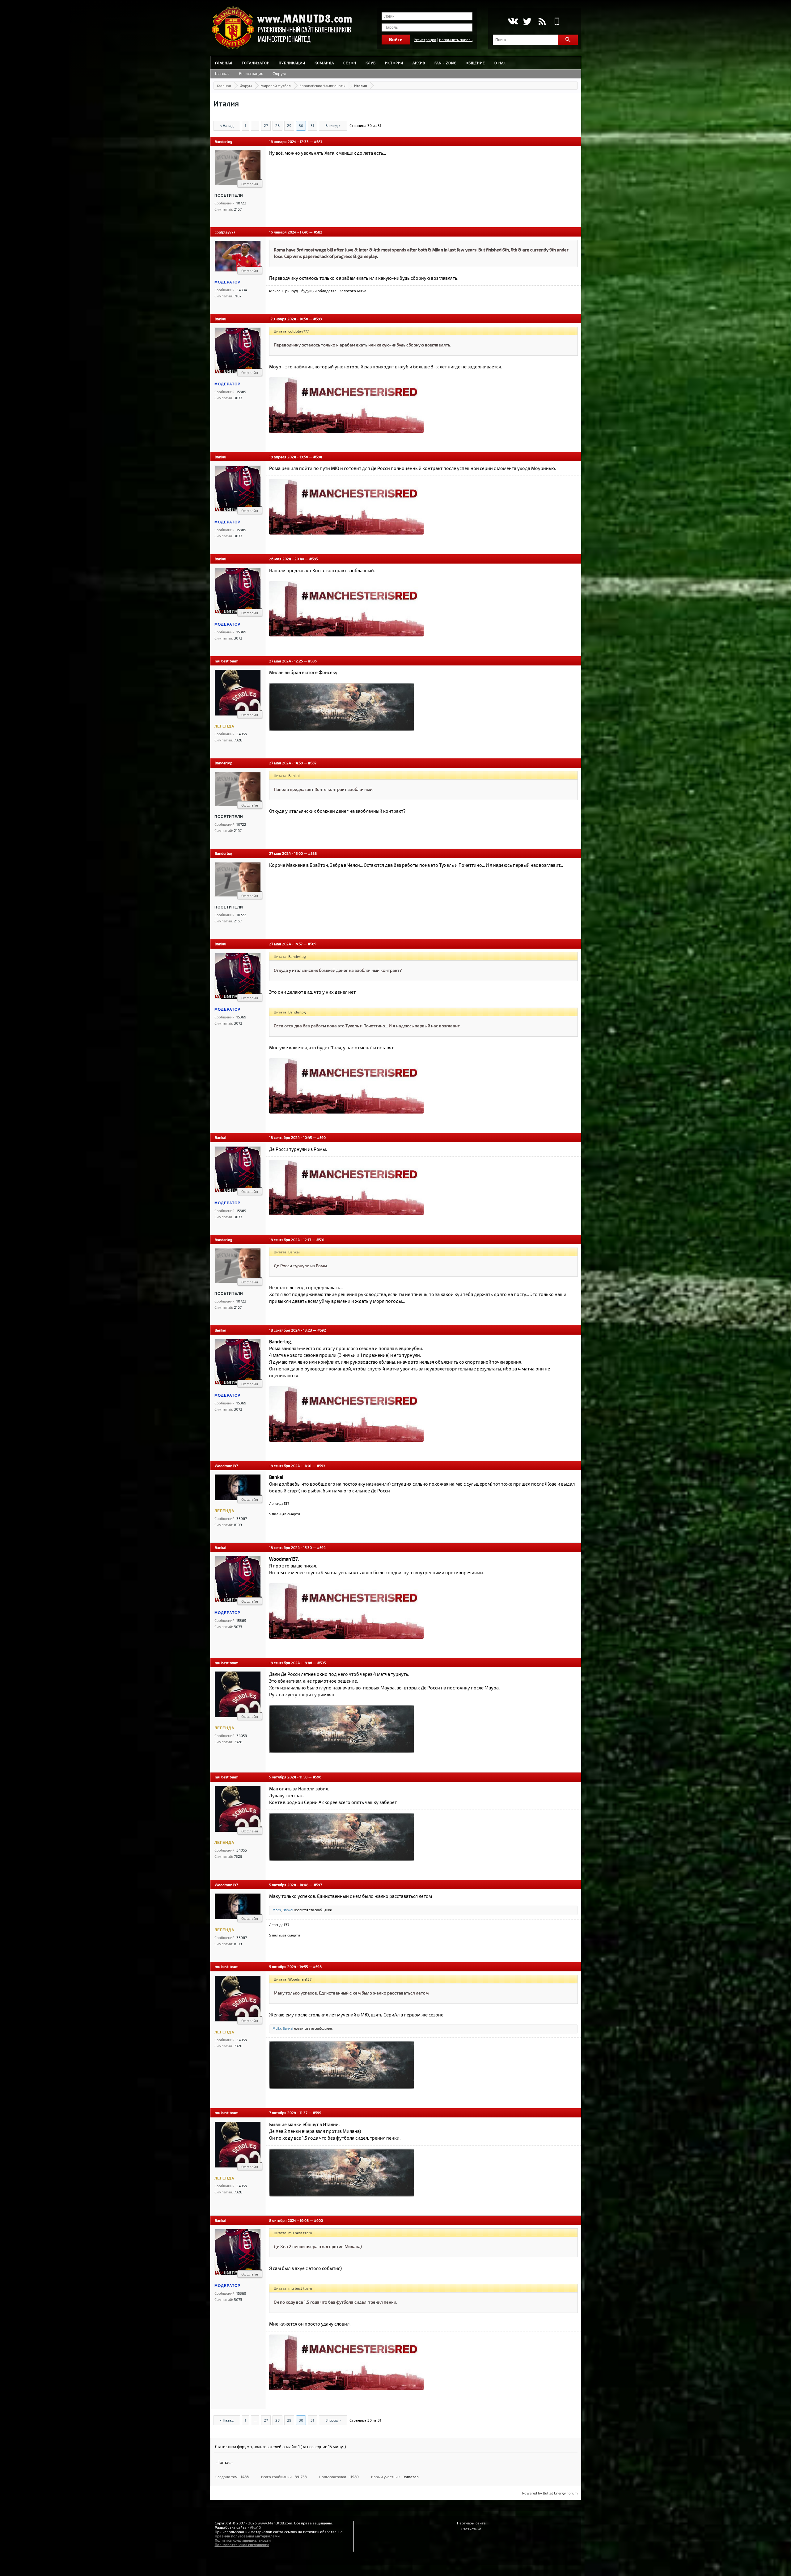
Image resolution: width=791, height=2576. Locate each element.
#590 (321, 1137)
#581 (318, 141)
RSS (542, 21)
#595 (321, 1663)
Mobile (557, 21)
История (394, 63)
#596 (317, 1777)
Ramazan (411, 2477)
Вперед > (333, 125)
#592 (322, 1330)
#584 (318, 457)
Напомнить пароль (456, 40)
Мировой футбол (276, 86)
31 (312, 125)
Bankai (220, 319)
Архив (419, 63)
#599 (317, 2112)
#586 (312, 661)
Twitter (527, 21)
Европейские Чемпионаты (322, 86)
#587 (312, 763)
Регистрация (425, 40)
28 (277, 125)
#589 (312, 944)
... (255, 125)
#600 (318, 2220)
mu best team (227, 661)
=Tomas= (224, 2462)
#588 (312, 853)
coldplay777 (225, 232)
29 (289, 125)
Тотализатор (256, 63)
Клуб (371, 63)
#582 (318, 232)
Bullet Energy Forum (560, 2493)
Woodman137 (226, 1466)
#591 (320, 1240)
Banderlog (224, 141)
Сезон (350, 63)
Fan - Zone (445, 63)
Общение (475, 63)
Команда (324, 63)
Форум (279, 73)
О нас (500, 63)
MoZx (277, 1910)
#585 (313, 559)
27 (266, 125)
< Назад (227, 125)
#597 (318, 1885)
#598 (317, 1966)
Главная (224, 63)
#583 (318, 319)
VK (512, 21)
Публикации (292, 63)
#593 (321, 1466)
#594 (321, 1547)
